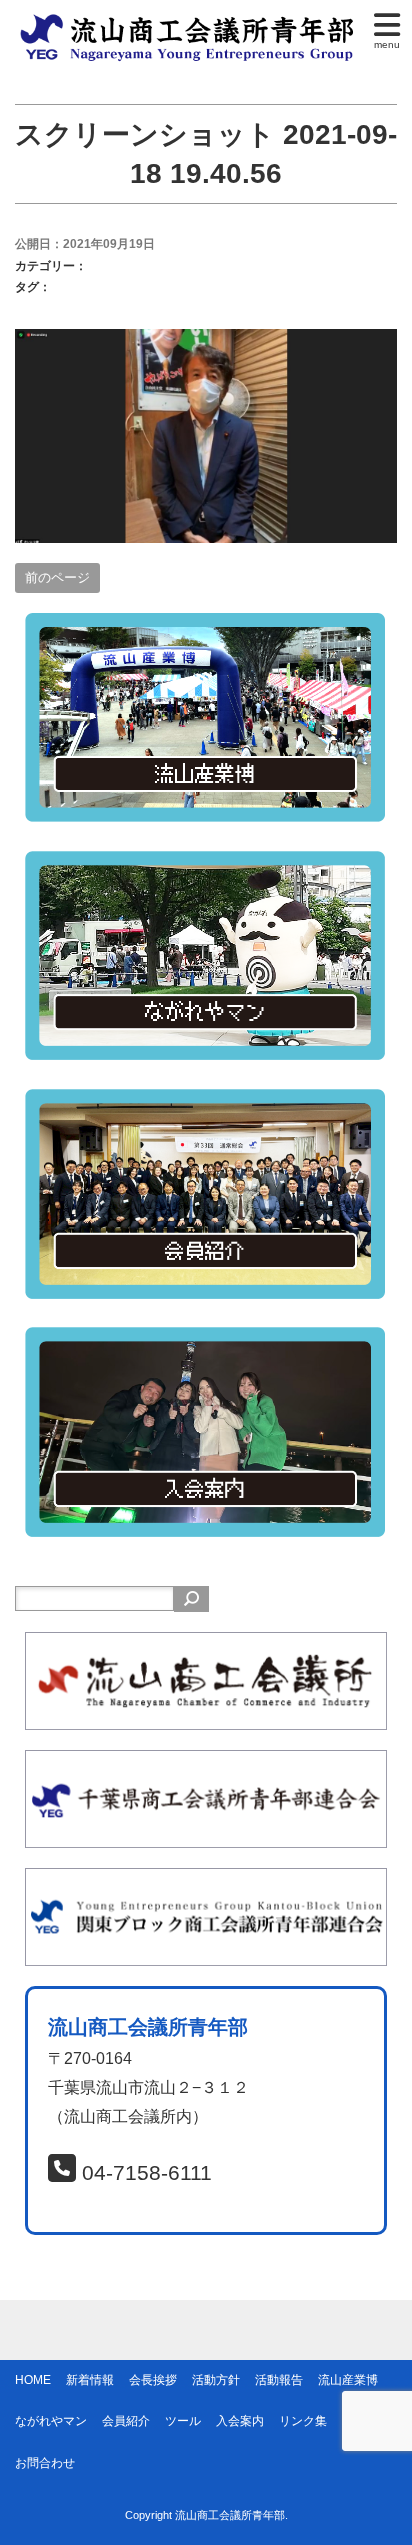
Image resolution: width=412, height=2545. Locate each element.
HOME (33, 2380)
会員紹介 (126, 2421)
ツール (183, 2421)
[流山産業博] (205, 626)
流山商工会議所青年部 (230, 2515)
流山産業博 (348, 2380)
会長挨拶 (153, 2380)
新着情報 (90, 2380)
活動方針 (216, 2380)
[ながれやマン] (205, 864)
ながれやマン (51, 2421)
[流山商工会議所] (206, 1645)
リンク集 (303, 2421)
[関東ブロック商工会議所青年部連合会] (206, 1881)
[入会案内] (205, 1340)
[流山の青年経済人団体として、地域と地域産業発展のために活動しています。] (191, 23)
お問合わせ (45, 2463)
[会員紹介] (205, 1102)
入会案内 (240, 2421)
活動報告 (279, 2380)
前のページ (57, 577)
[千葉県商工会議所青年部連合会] (206, 1763)
